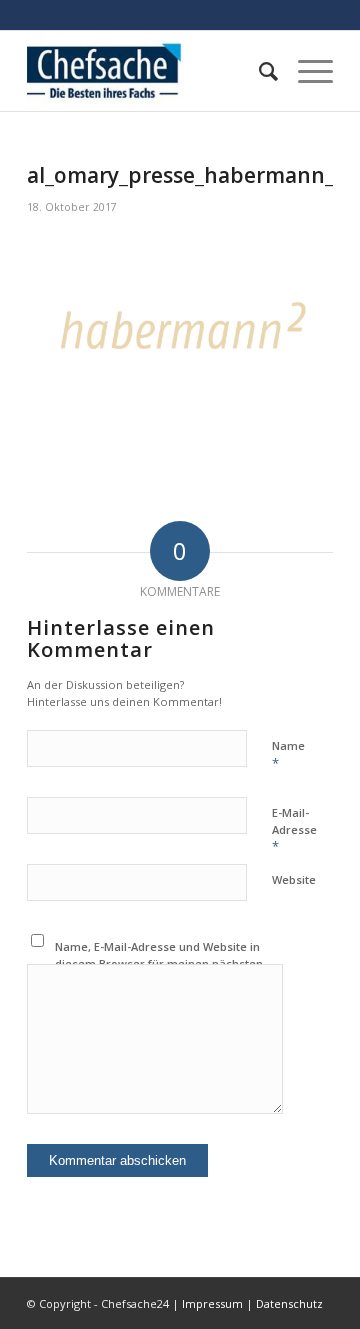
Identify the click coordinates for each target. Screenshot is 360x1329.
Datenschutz (289, 1303)
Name (288, 755)
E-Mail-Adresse (294, 830)
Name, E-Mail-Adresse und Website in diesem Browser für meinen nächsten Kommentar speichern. (159, 963)
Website (294, 879)
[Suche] (258, 71)
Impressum (212, 1303)
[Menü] (305, 71)
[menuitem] (258, 71)
